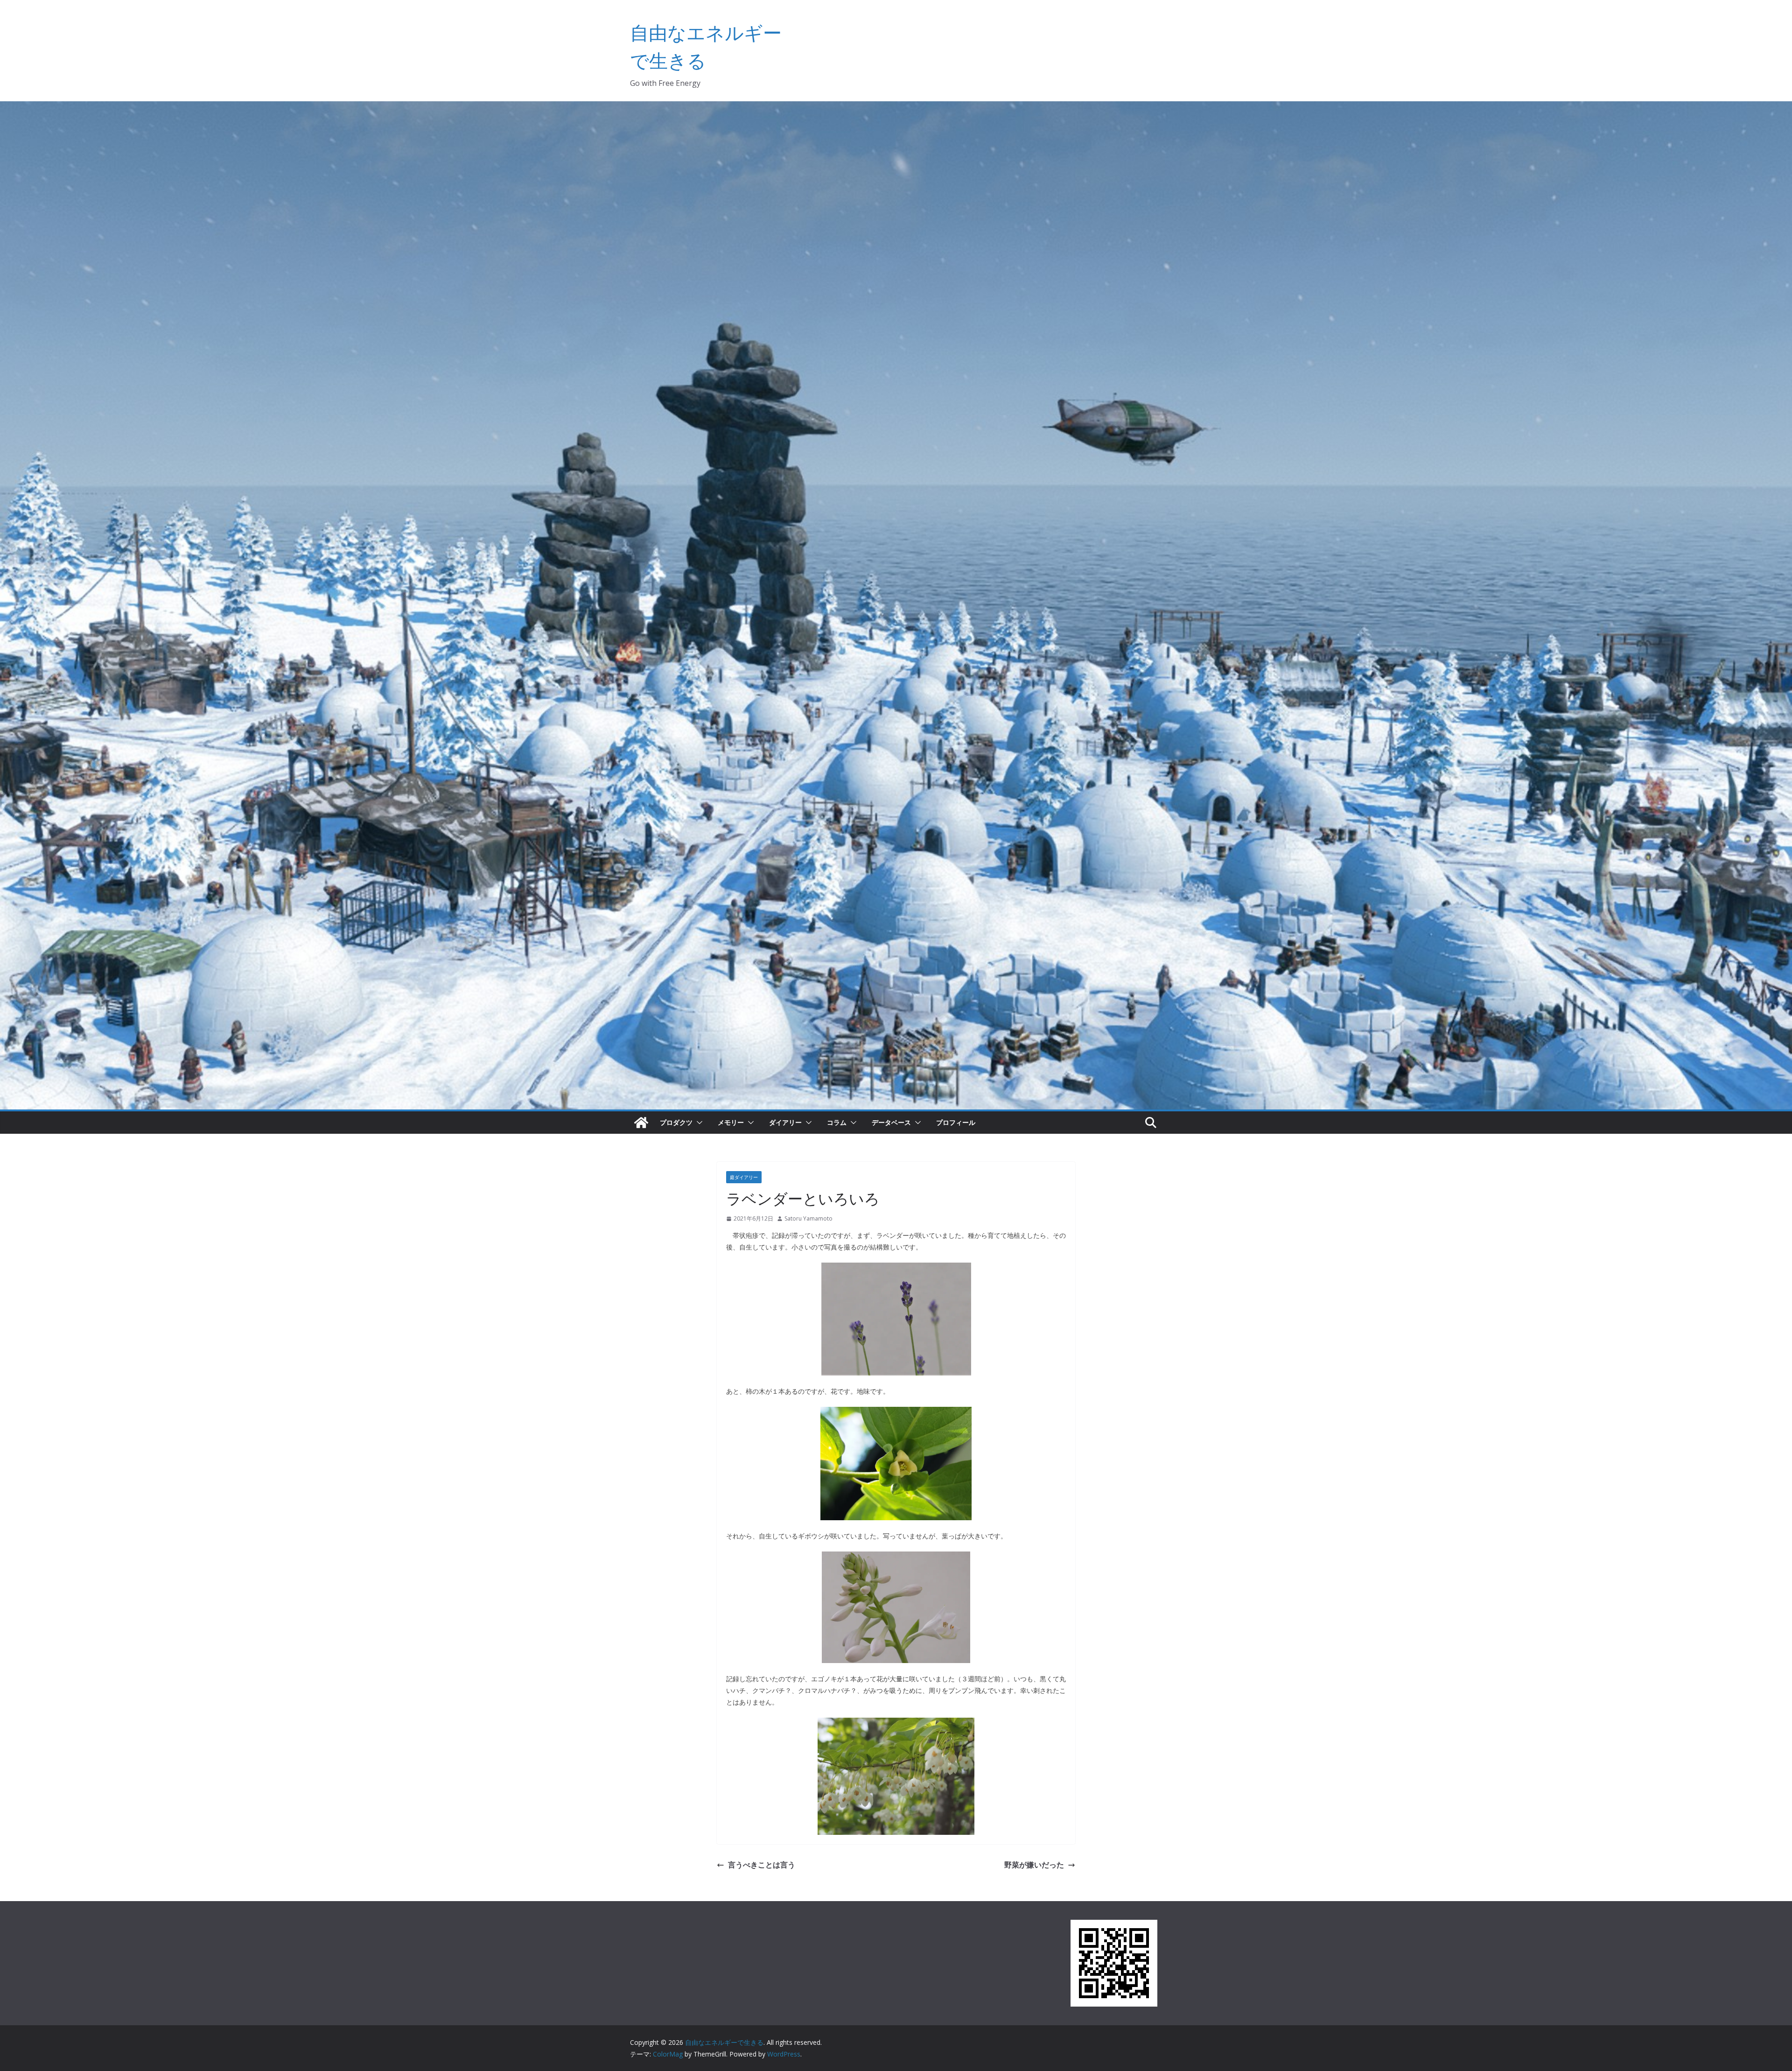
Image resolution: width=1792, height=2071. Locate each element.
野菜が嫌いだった (1034, 1865)
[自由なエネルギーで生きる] (641, 1123)
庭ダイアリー (744, 1177)
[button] (698, 1123)
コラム (837, 1122)
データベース (891, 1122)
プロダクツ (676, 1122)
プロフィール (956, 1122)
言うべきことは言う (762, 1865)
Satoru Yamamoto (808, 1218)
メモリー (731, 1122)
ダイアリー (785, 1122)
